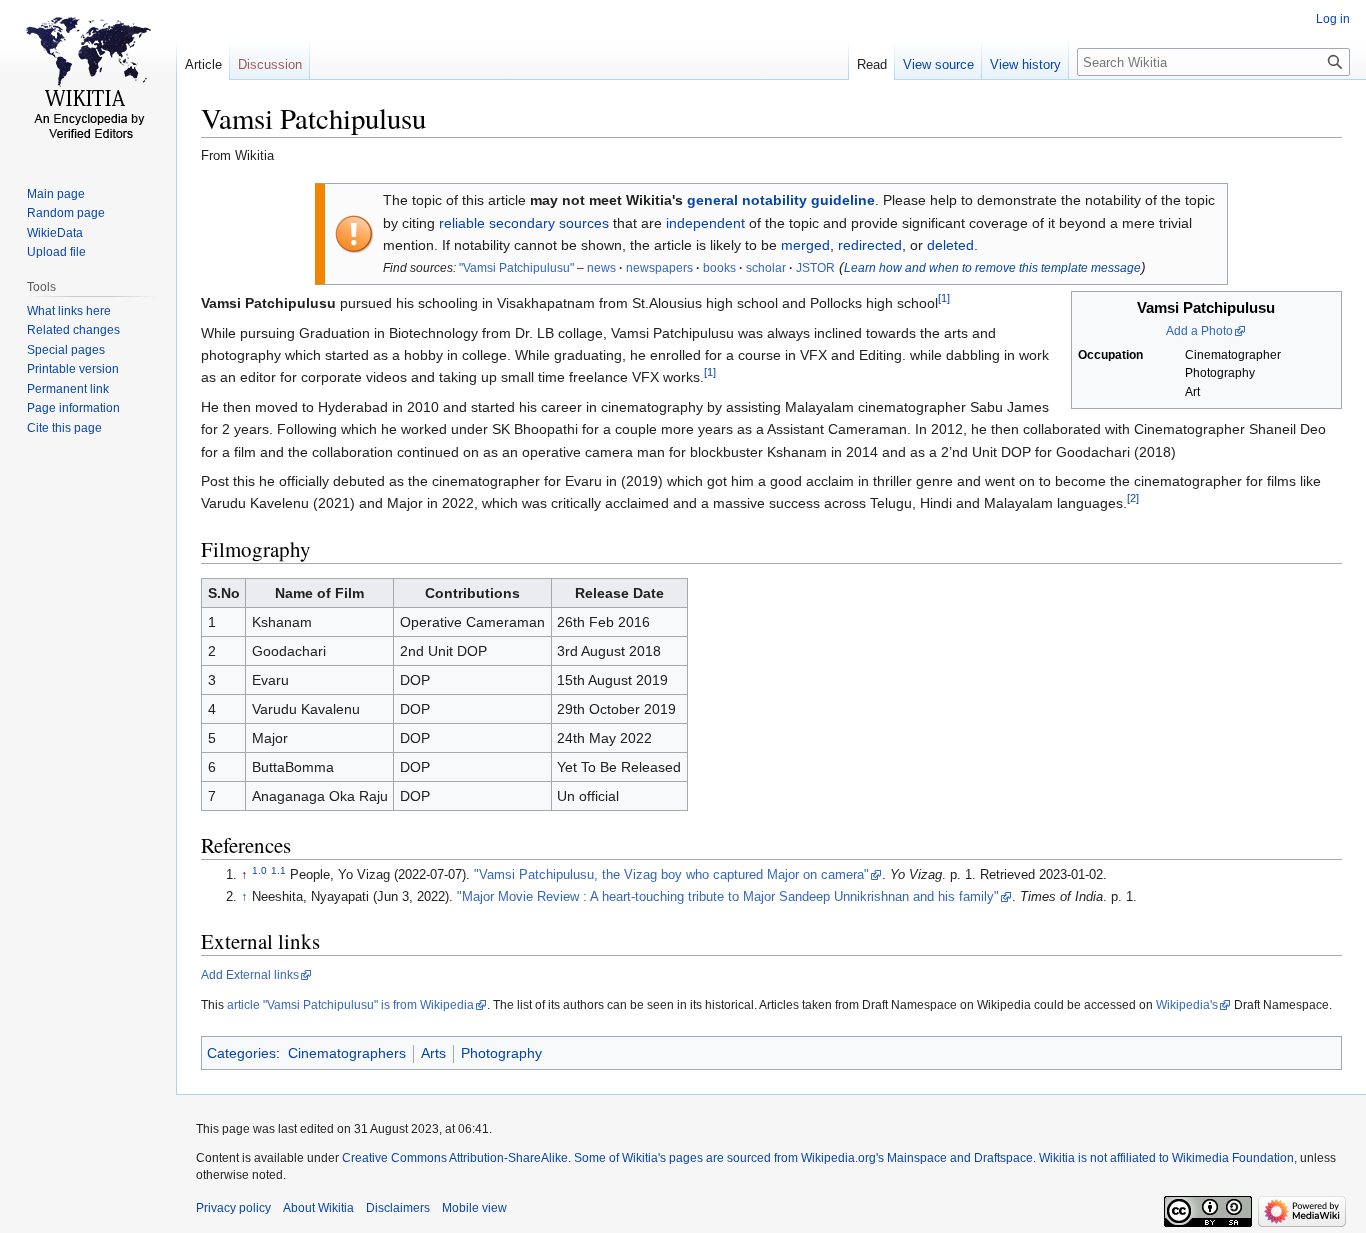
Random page (66, 213)
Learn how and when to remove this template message (992, 268)
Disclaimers (398, 1208)
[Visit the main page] (88, 80)
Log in (1333, 19)
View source (938, 64)
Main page (56, 194)
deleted (950, 245)
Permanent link (68, 389)
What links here (69, 311)
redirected (870, 245)
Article (203, 64)
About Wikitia (318, 1208)
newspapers (659, 268)
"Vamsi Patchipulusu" (516, 268)
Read (872, 64)
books (719, 268)
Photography (501, 1053)
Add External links (250, 975)
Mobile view (474, 1208)
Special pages (66, 350)
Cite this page (64, 428)
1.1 (278, 870)
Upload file (56, 252)
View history (1025, 64)
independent (705, 223)
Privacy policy (233, 1208)
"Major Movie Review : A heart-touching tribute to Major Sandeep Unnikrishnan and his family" (728, 897)
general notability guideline (781, 200)
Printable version (73, 369)
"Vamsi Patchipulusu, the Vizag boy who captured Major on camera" (671, 875)
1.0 (259, 870)
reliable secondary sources (524, 223)
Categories (241, 1053)
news (601, 268)
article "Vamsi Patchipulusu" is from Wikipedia (350, 1005)
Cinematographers (347, 1053)
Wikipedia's (1187, 1005)
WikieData (55, 233)
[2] (1133, 499)
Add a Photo (1199, 331)
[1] (944, 299)
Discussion (270, 64)
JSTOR (815, 268)
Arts (433, 1053)
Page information (73, 408)
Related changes (73, 330)
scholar (766, 268)
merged (805, 245)
